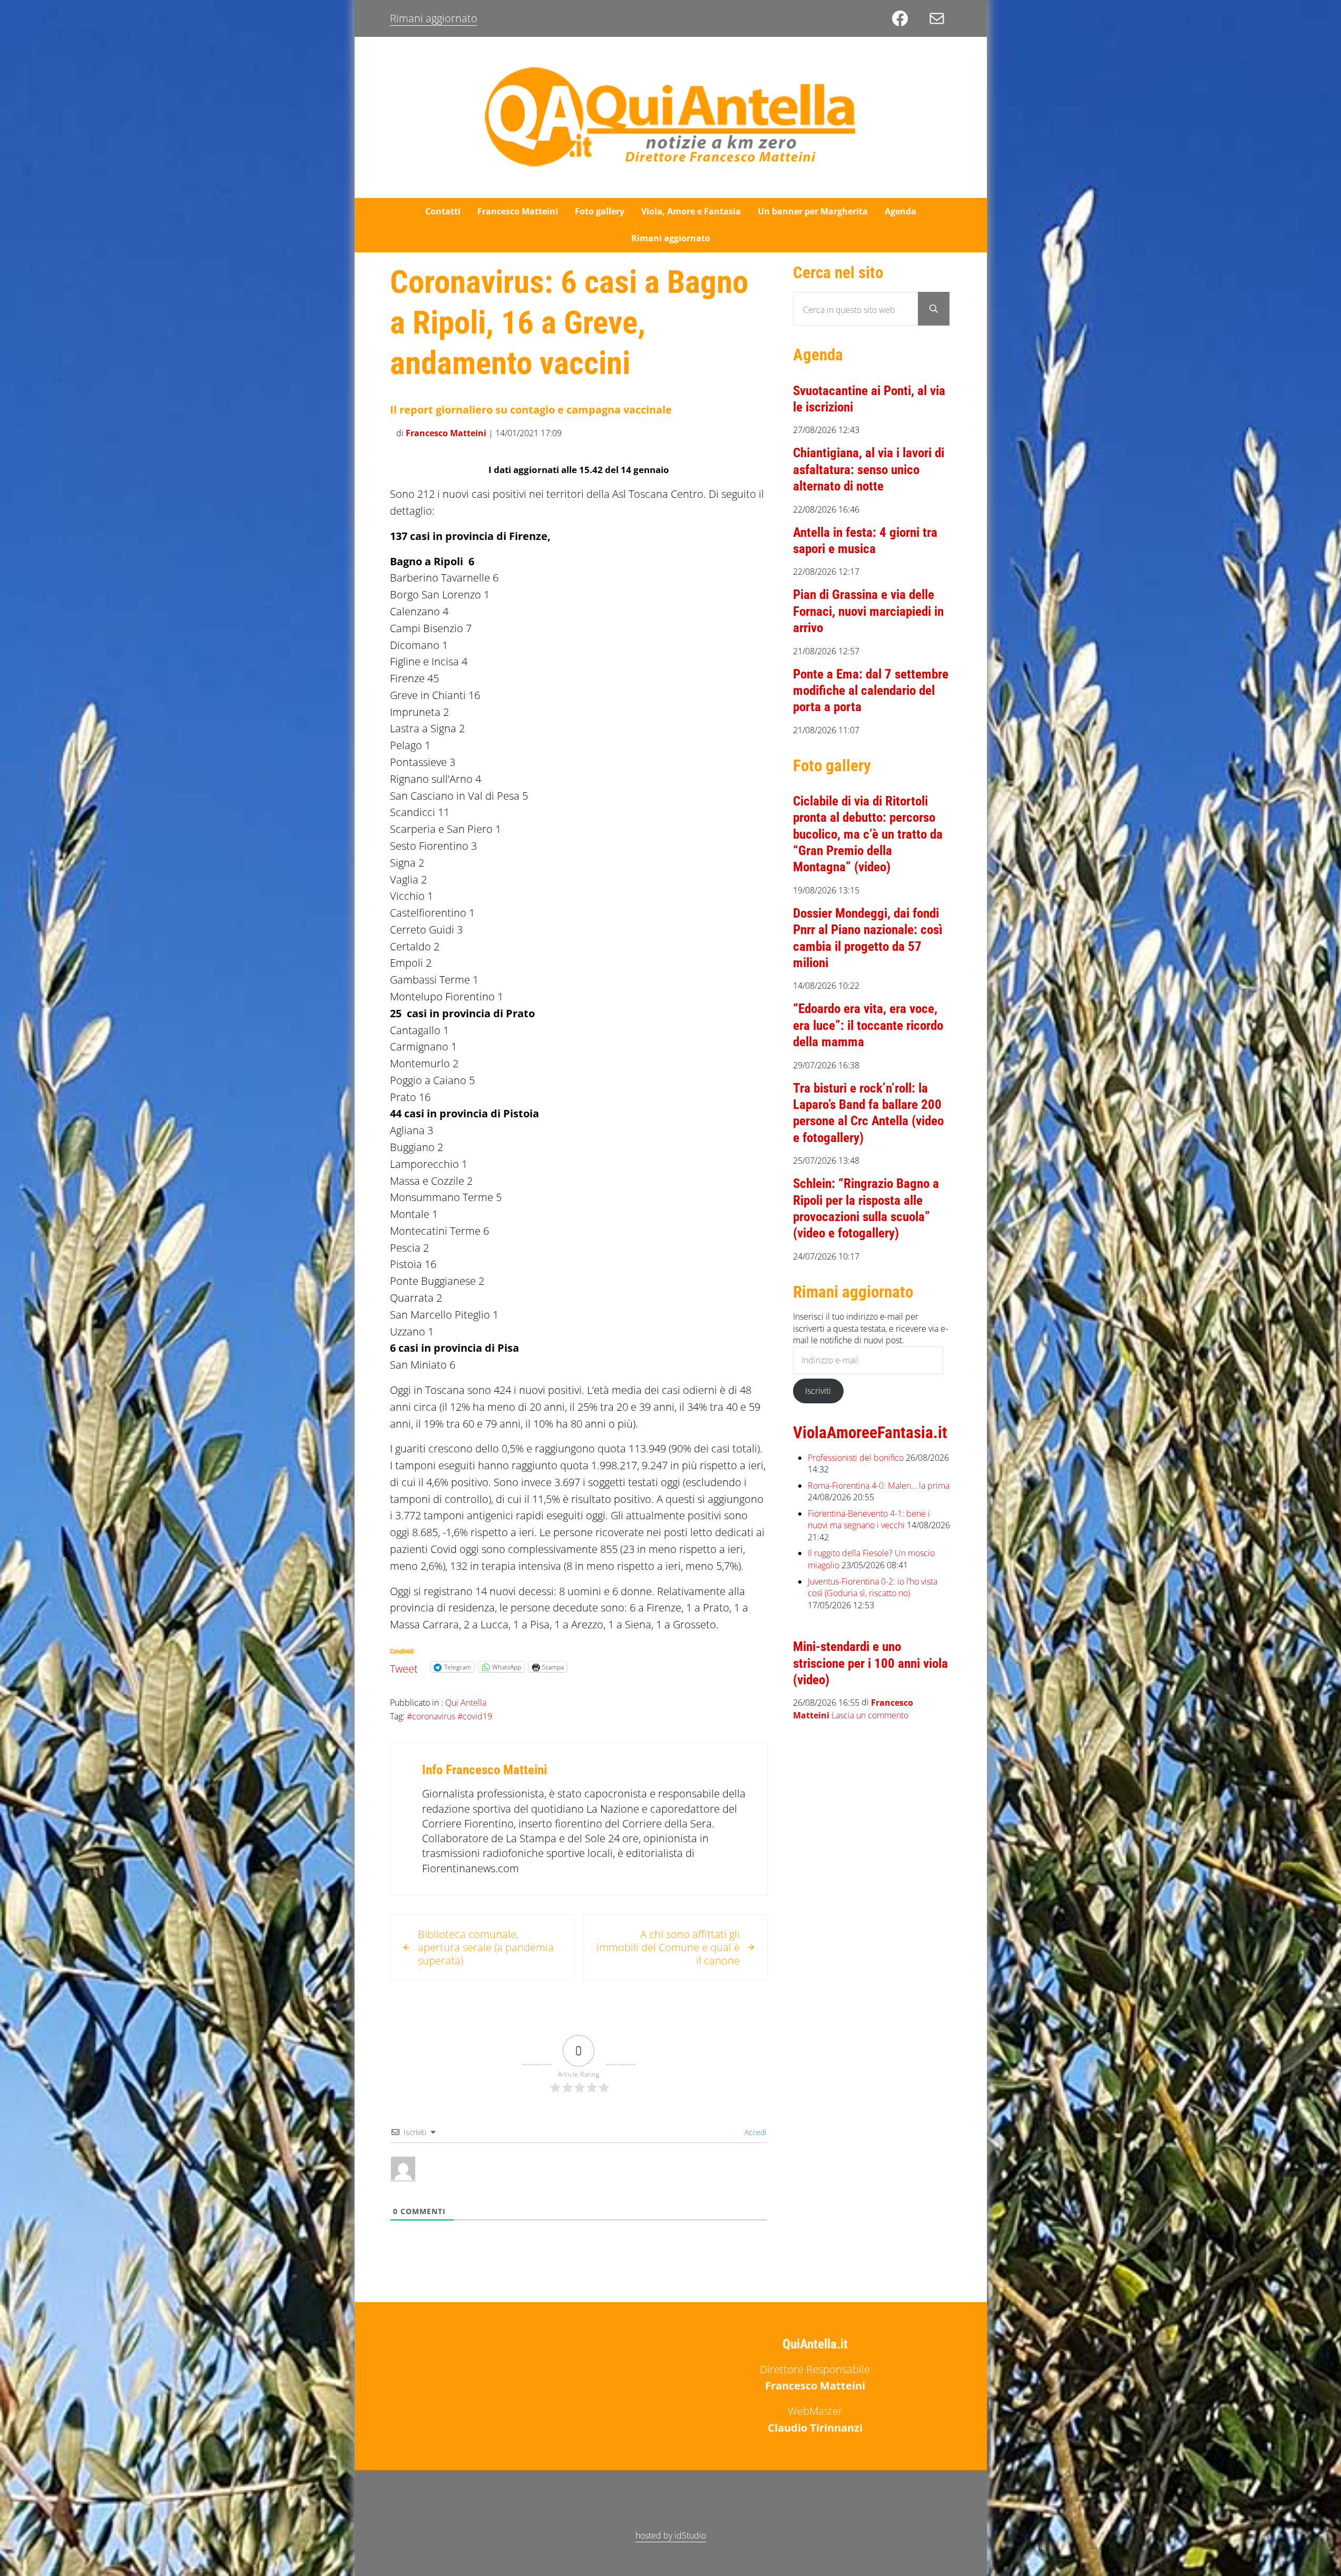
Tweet (404, 1666)
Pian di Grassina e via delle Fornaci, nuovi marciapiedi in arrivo (868, 611)
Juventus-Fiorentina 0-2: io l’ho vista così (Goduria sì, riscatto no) (873, 1587)
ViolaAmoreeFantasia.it (870, 1433)
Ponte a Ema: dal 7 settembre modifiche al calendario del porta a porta (871, 691)
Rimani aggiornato (434, 18)
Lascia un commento (870, 1716)
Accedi (754, 2132)
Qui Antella (466, 1703)
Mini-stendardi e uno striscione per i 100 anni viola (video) (870, 1663)
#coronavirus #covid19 (449, 1716)
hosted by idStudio (671, 2535)
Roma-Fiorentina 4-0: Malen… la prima (879, 1486)
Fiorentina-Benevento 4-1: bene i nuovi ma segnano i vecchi (869, 1520)
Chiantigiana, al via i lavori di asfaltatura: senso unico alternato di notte (869, 469)
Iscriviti (818, 1391)
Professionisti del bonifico (856, 1458)
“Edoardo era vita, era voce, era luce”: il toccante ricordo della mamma (868, 1025)
